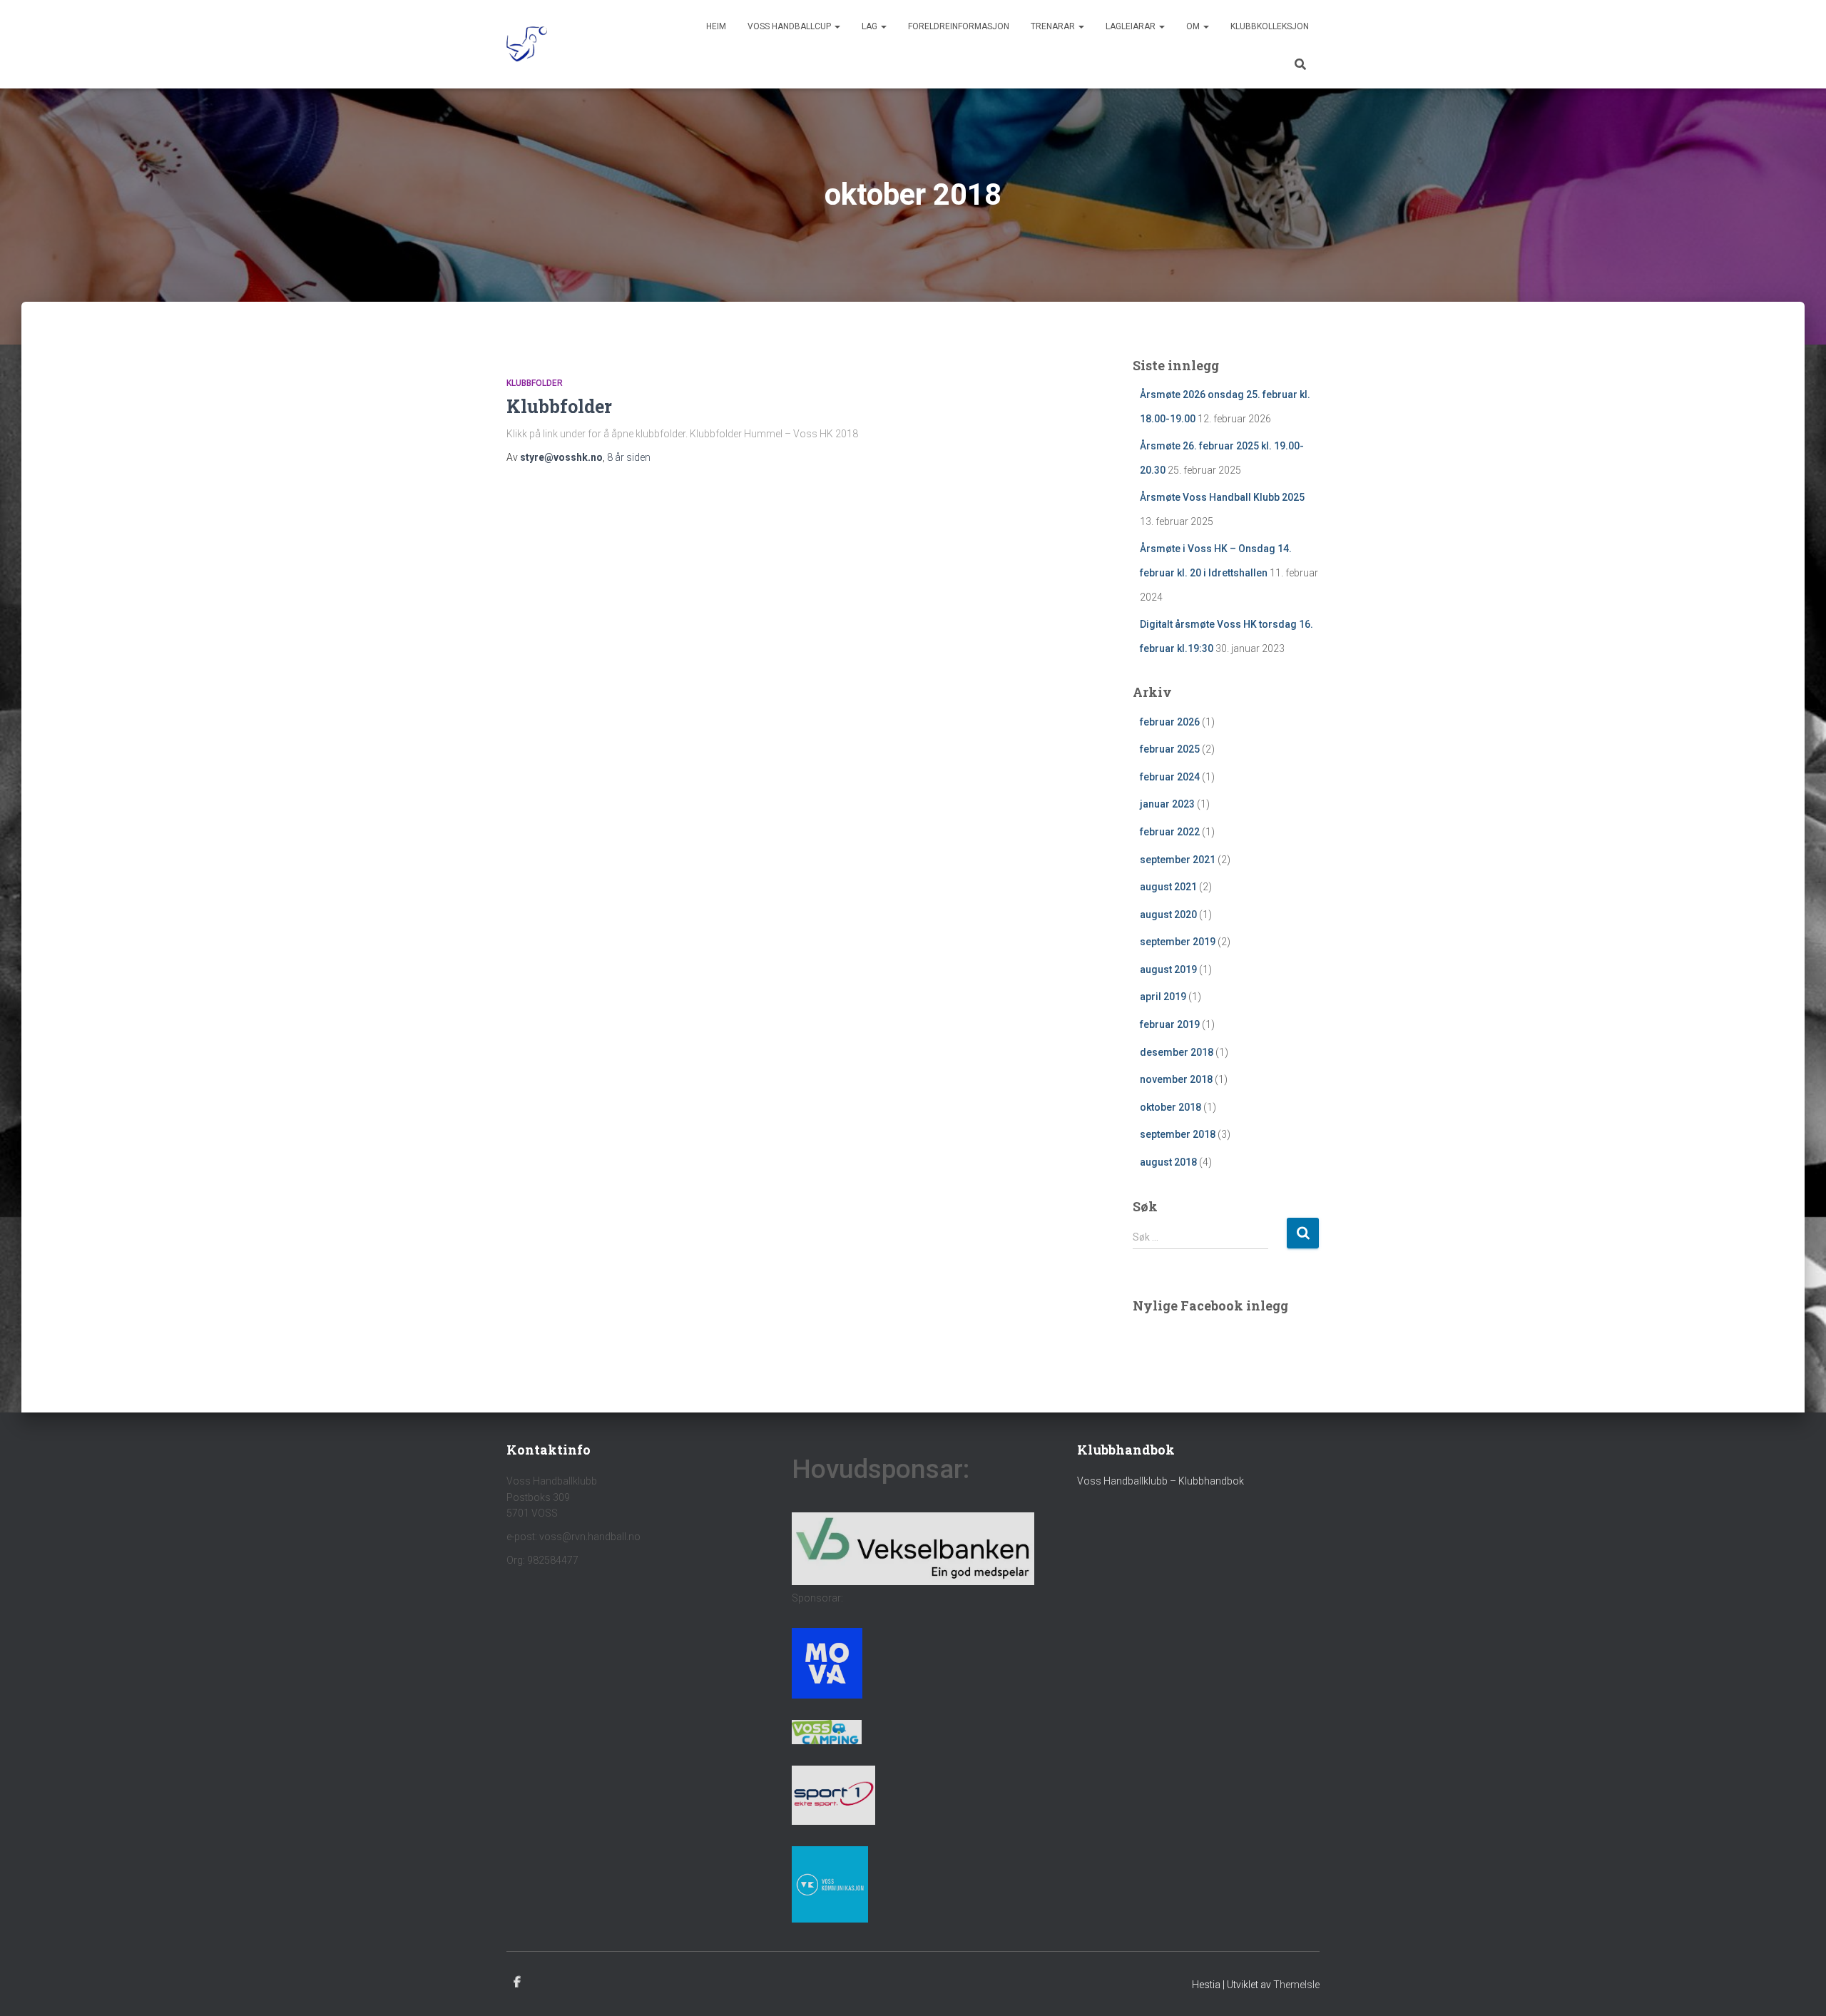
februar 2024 (1170, 777)
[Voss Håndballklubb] (527, 44)
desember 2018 (1177, 1052)
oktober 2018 (1170, 1107)
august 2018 (1168, 1162)
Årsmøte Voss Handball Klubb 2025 (1222, 497)
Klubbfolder (535, 383)
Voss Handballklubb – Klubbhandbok (1161, 1481)
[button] (837, 26)
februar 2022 (1170, 832)
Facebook (517, 1982)
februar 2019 (1170, 1024)
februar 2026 (1170, 722)
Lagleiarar (1132, 26)
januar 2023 (1167, 804)
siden (629, 457)
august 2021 (1168, 887)
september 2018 (1178, 1134)
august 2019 (1168, 969)
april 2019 (1163, 997)
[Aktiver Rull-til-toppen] (1798, 1987)
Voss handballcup (790, 26)
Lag (871, 26)
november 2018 (1176, 1079)
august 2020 (1168, 915)
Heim (716, 26)
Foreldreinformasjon (959, 26)
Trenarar (1054, 26)
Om (1194, 26)
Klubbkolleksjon (1270, 26)
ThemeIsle (1296, 1985)
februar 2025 (1170, 749)
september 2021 (1178, 860)
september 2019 (1178, 942)
